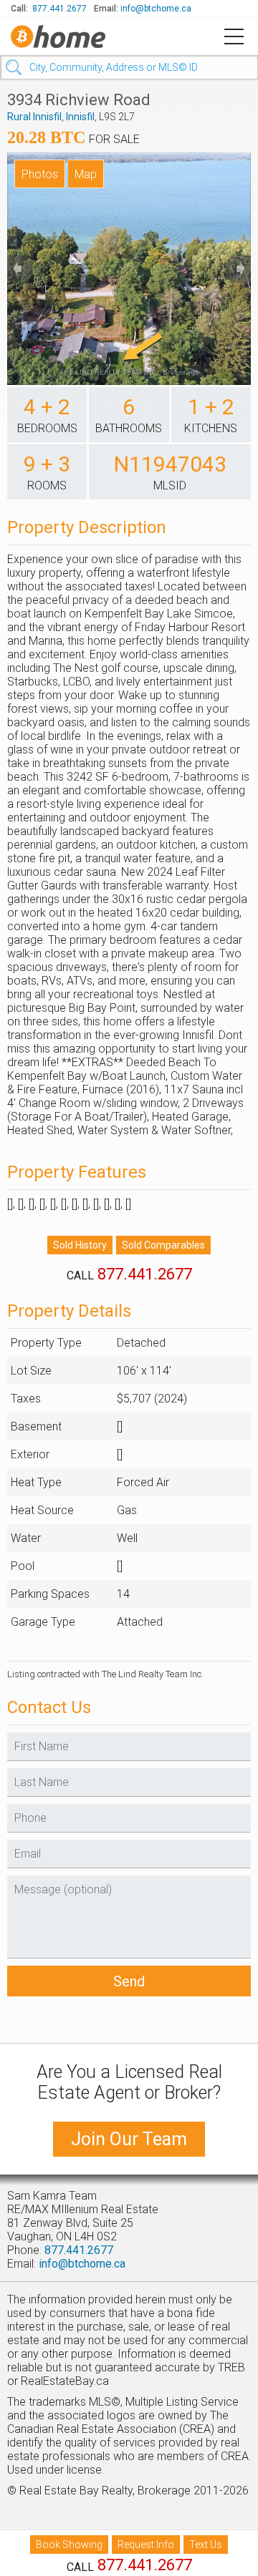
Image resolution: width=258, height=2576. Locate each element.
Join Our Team (129, 2139)
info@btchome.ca (156, 9)
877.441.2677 (59, 9)
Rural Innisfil (34, 117)
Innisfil (80, 117)
